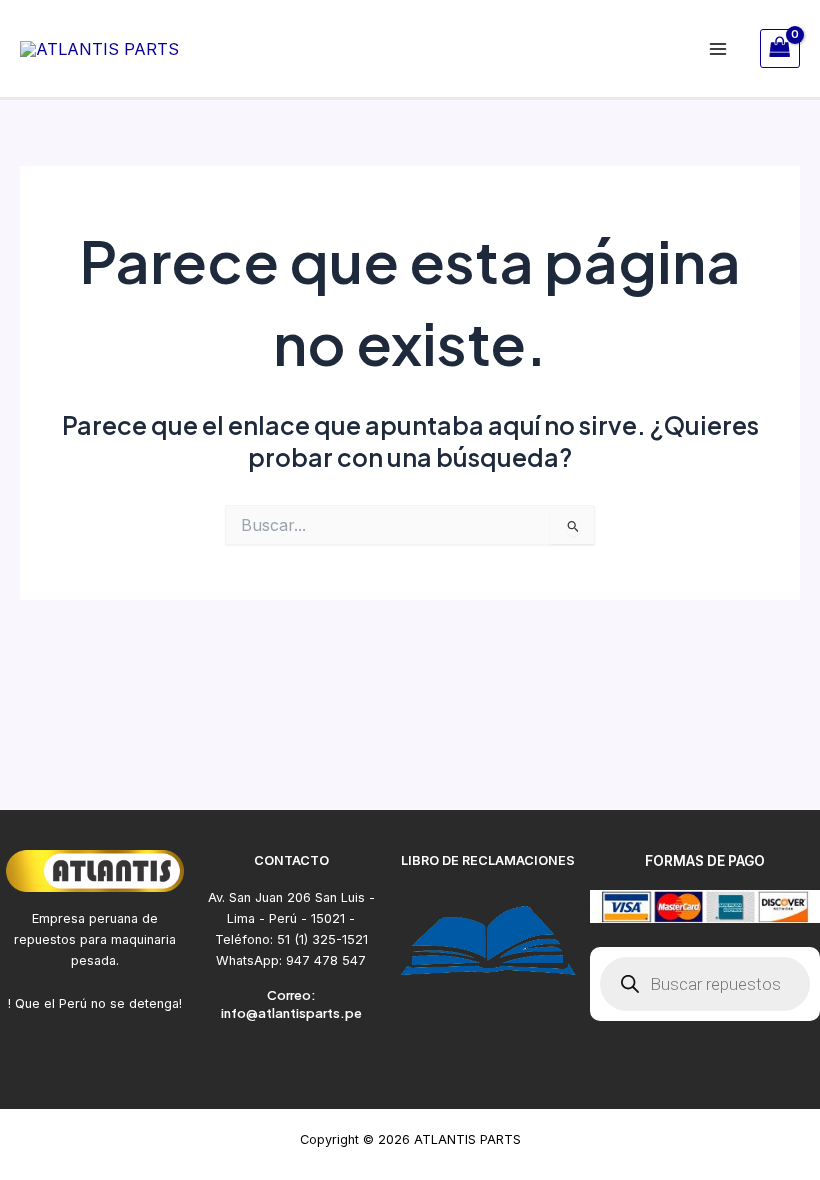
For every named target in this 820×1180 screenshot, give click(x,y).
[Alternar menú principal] (718, 48)
